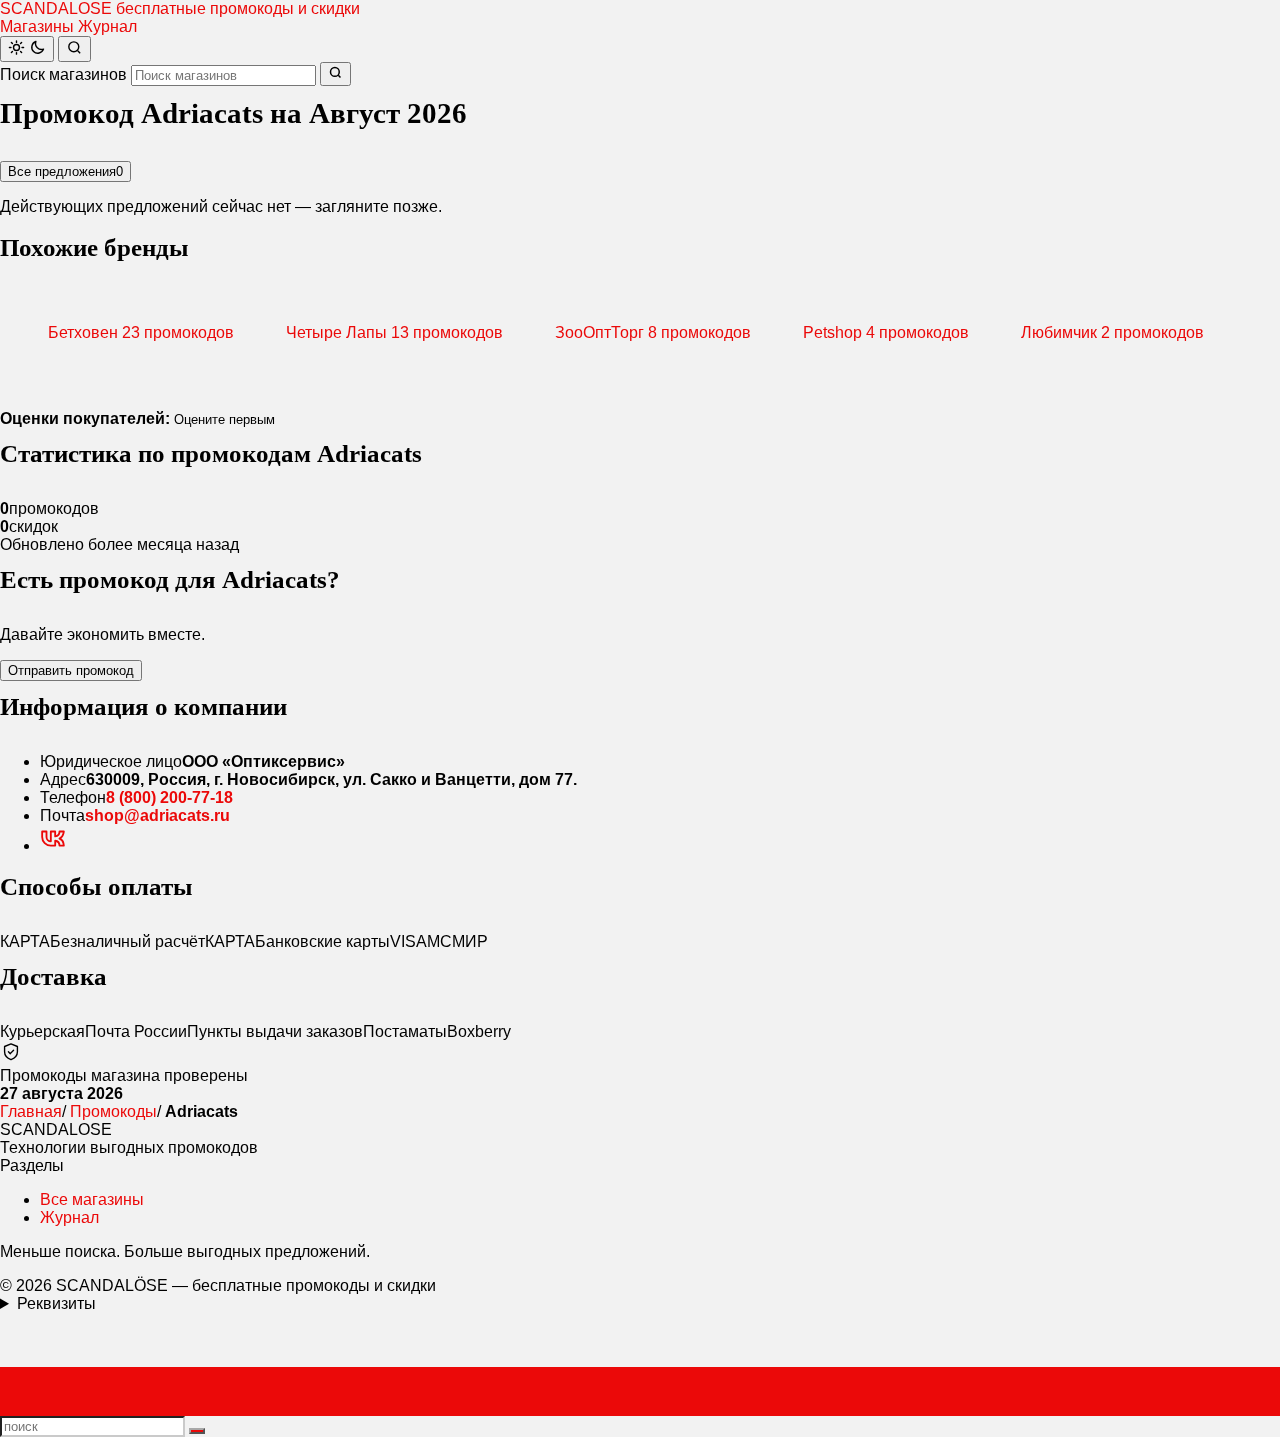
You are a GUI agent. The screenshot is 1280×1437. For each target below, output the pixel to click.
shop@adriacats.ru (157, 815)
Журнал (107, 26)
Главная (31, 1111)
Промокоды (113, 1111)
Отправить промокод (71, 670)
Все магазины (92, 1199)
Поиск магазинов (63, 74)
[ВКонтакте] (53, 845)
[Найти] (74, 49)
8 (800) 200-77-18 (169, 797)
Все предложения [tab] (65, 171)
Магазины (37, 26)
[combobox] (223, 75)
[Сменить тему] (27, 49)
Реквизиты (56, 1303)
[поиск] (197, 1431)
